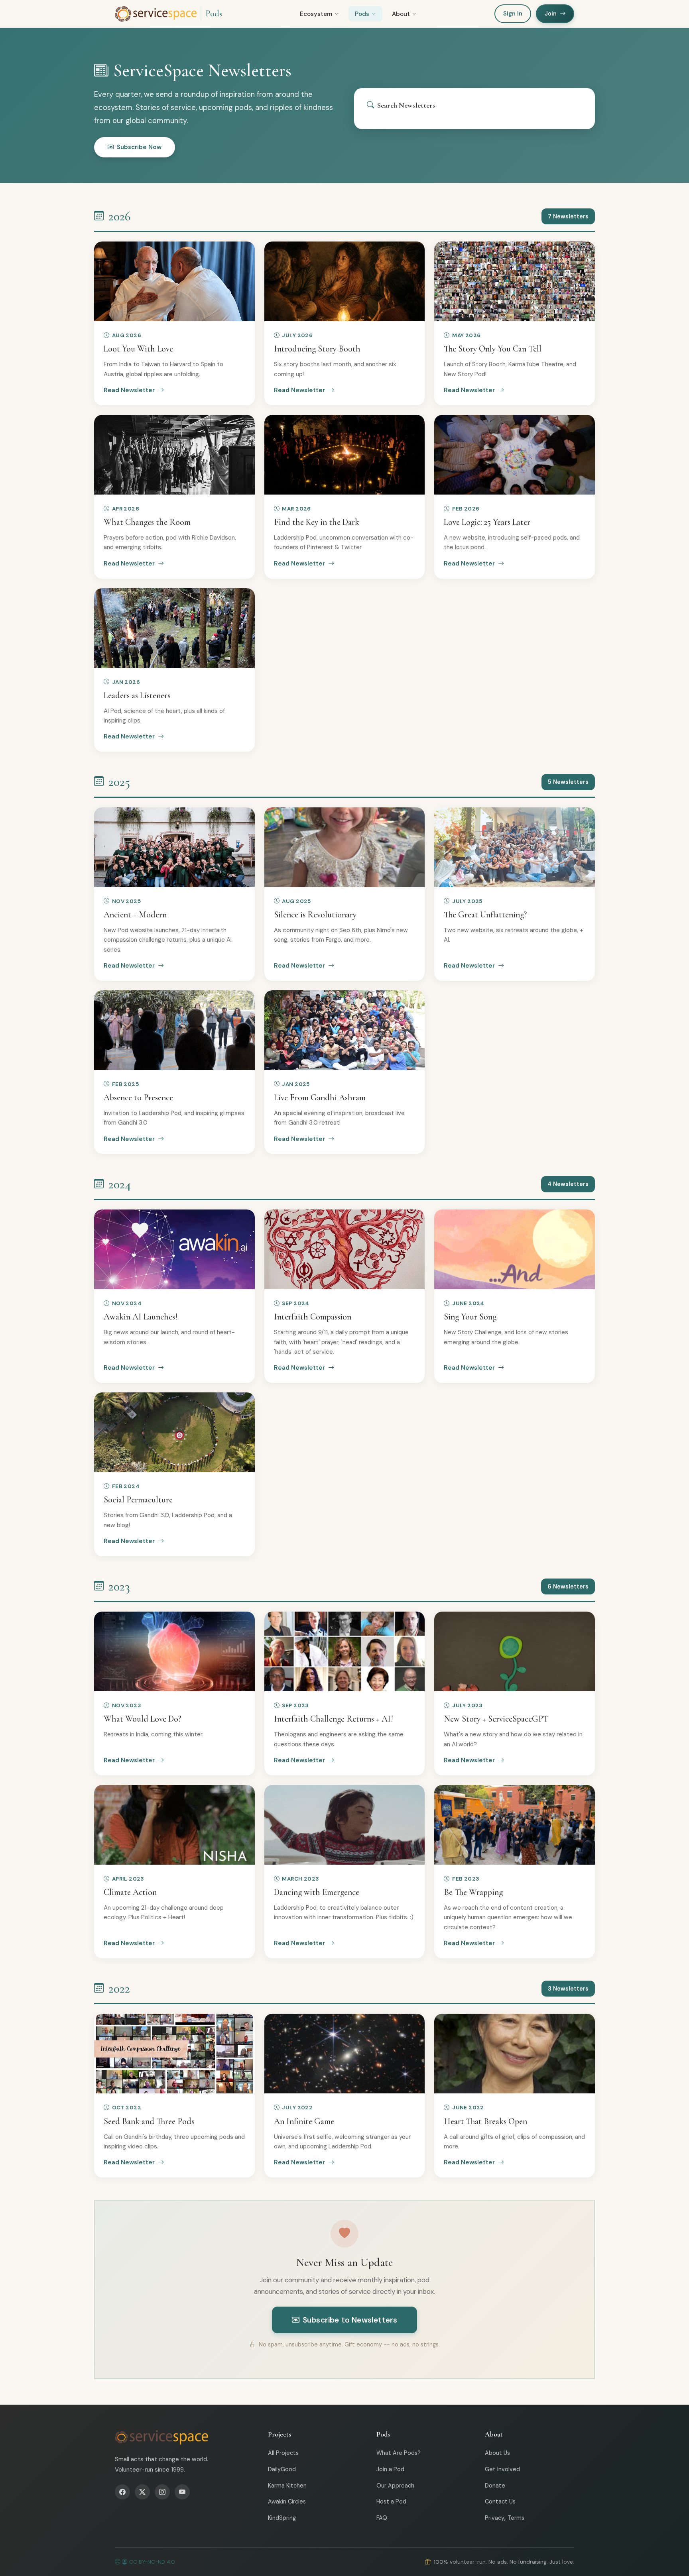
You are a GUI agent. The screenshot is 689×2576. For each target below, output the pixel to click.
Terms (516, 2518)
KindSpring (282, 2518)
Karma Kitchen (287, 2486)
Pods (214, 14)
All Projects (283, 2453)
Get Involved (502, 2469)
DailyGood (282, 2469)
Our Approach (395, 2486)
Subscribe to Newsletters (350, 2320)
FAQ (382, 2518)
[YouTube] (182, 2492)
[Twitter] (142, 2492)
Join (551, 14)
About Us (497, 2453)
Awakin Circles (287, 2501)
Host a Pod (391, 2501)
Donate (495, 2486)
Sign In (513, 14)
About (401, 14)
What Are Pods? (399, 2453)
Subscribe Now (139, 147)
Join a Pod (390, 2469)
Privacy (495, 2518)
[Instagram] (162, 2492)
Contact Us (500, 2501)
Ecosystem (316, 14)
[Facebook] (122, 2492)
